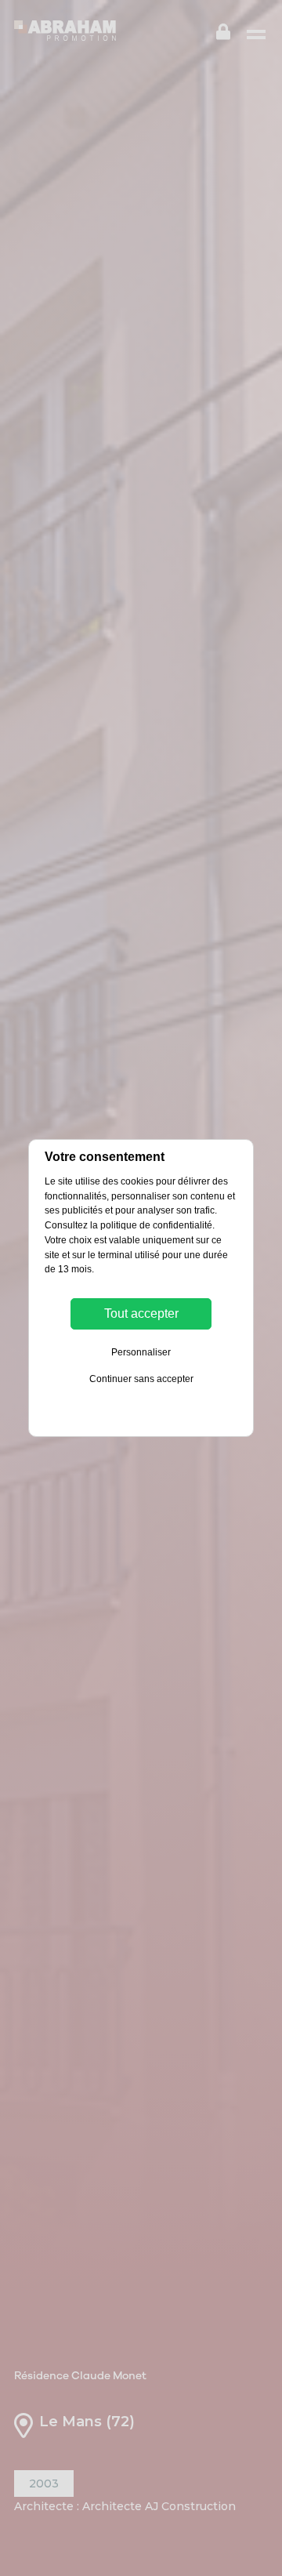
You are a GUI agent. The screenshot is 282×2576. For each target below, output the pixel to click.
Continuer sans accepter (141, 1379)
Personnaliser (141, 1352)
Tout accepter (141, 1313)
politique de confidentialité (156, 1225)
